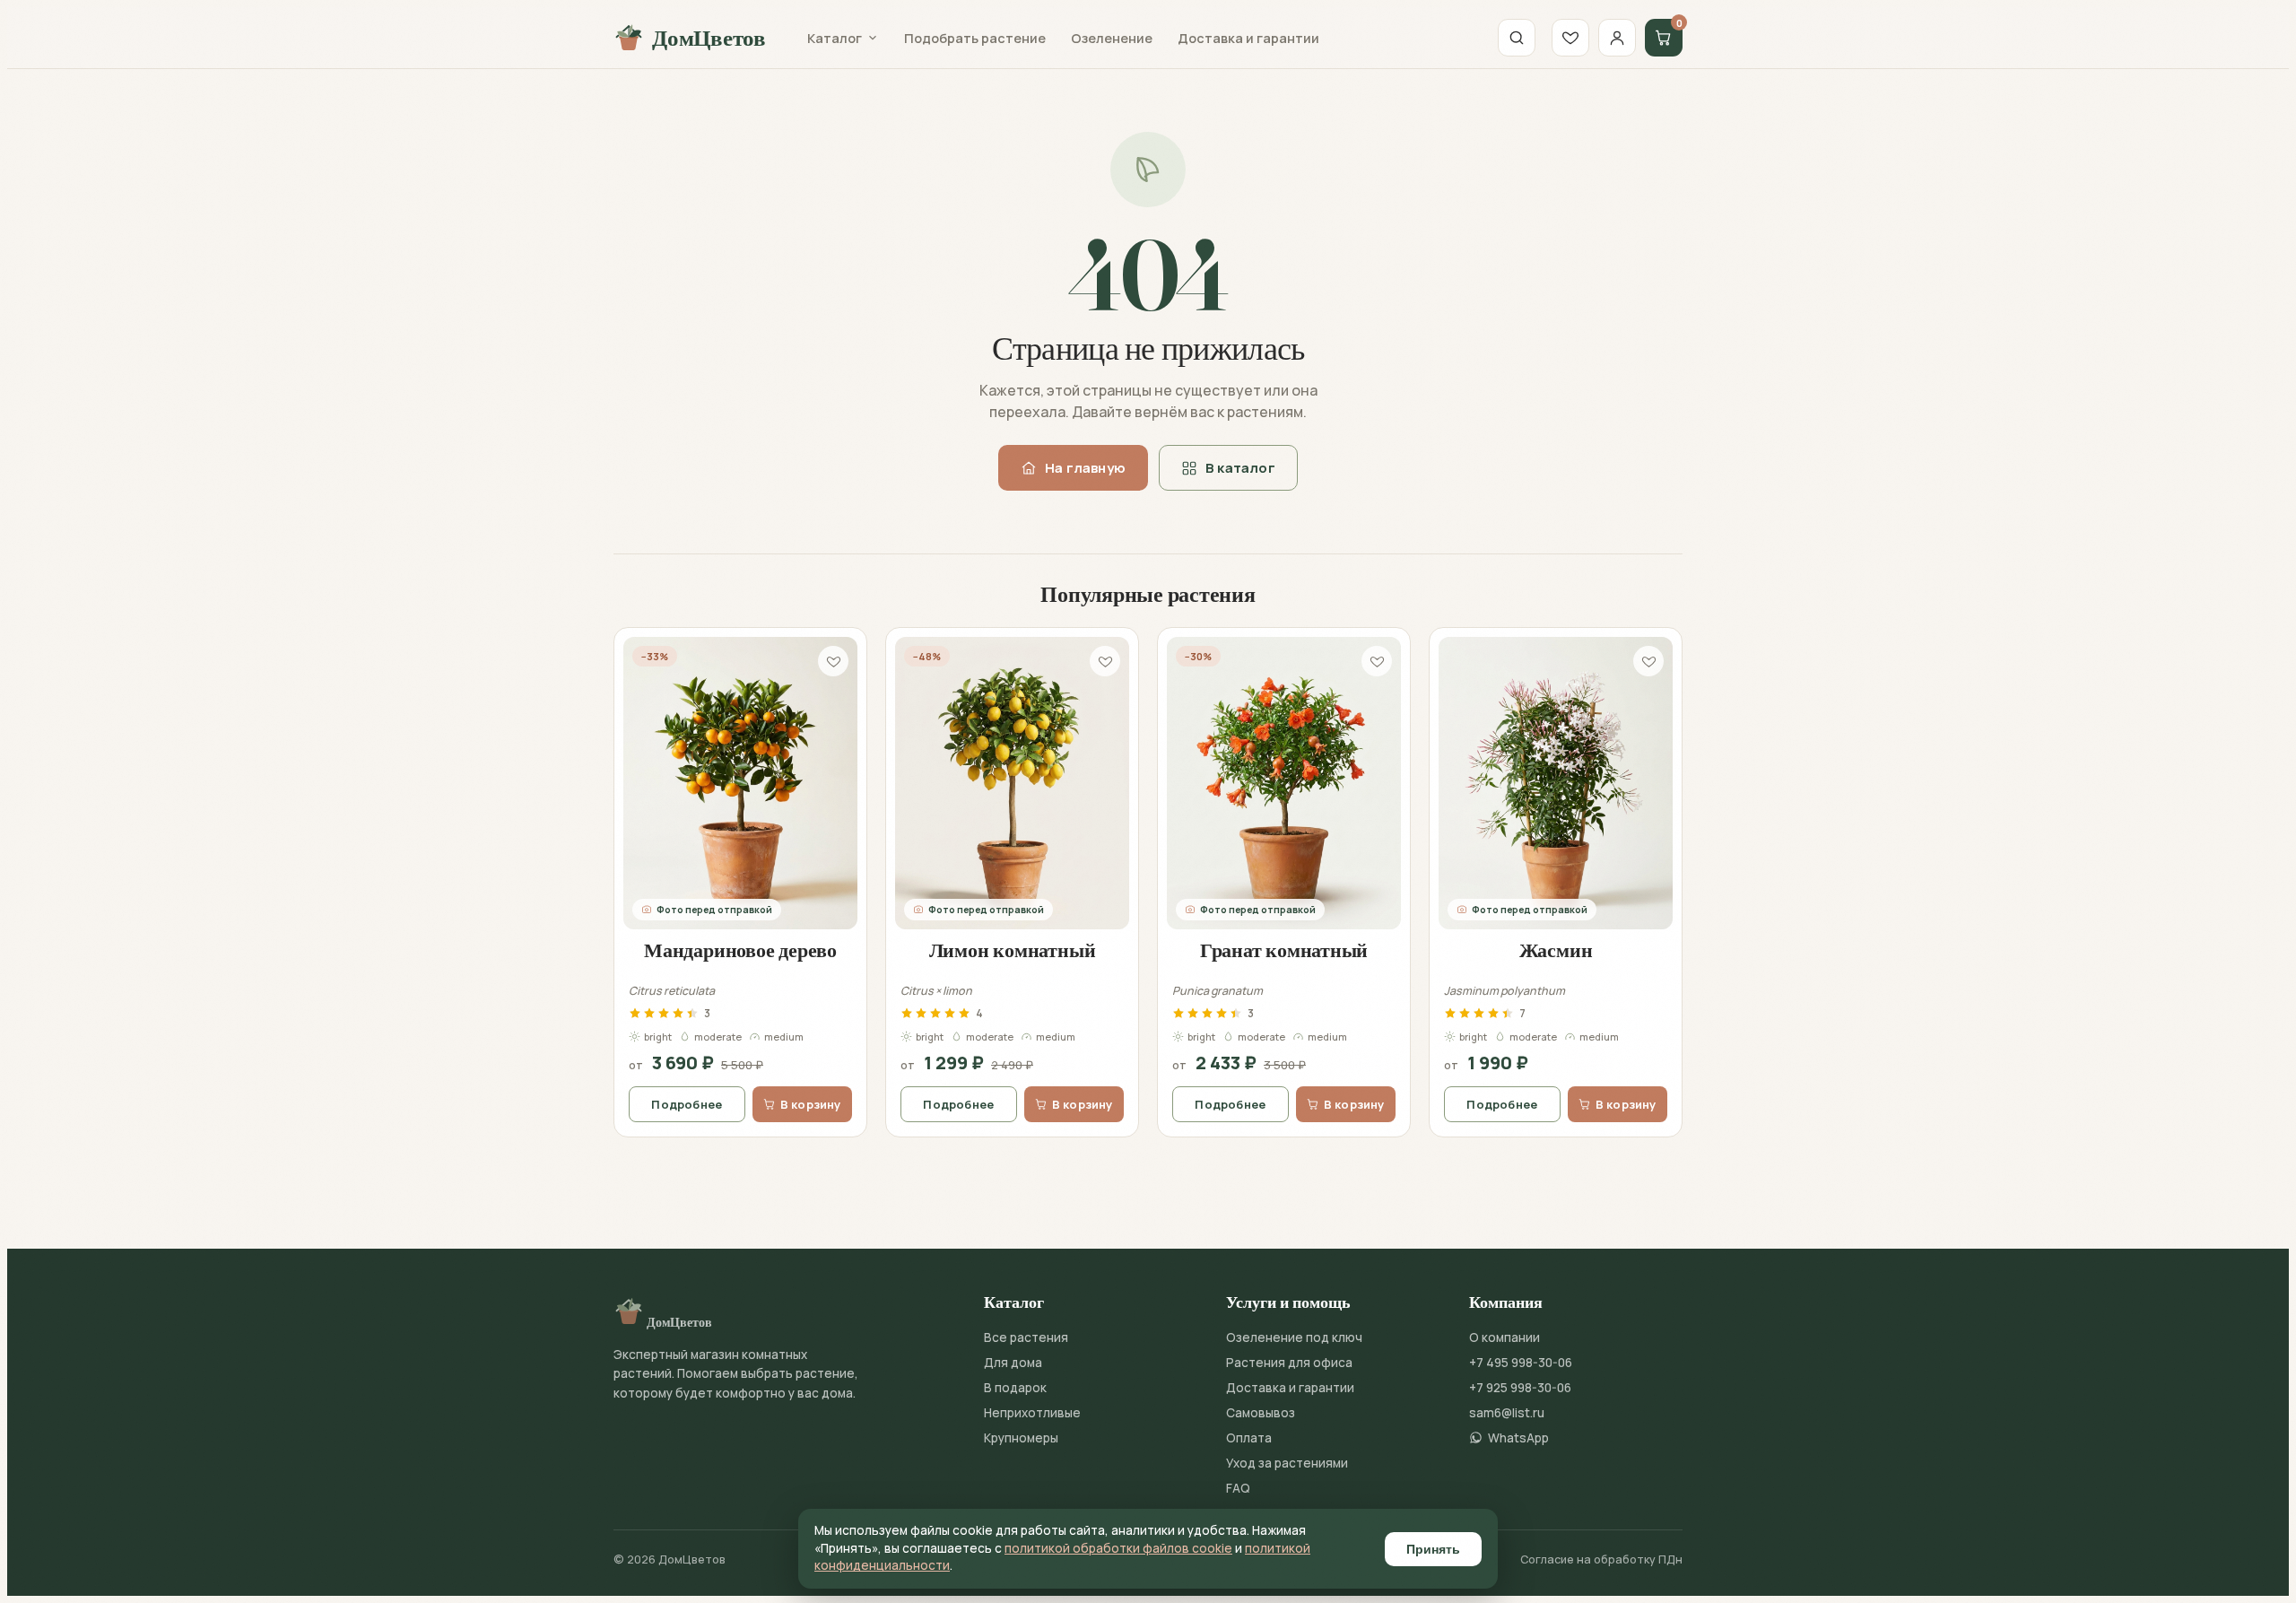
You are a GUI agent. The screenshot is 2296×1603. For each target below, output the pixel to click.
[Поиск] (1517, 38)
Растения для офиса (1289, 1363)
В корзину (811, 1104)
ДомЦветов (709, 38)
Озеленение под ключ (1294, 1337)
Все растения (1026, 1337)
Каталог (835, 38)
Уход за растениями (1287, 1463)
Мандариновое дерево (740, 950)
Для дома (1013, 1363)
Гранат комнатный (1284, 950)
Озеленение (1112, 38)
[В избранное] (833, 661)
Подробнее (687, 1104)
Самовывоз (1261, 1413)
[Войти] (1617, 38)
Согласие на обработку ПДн (1601, 1559)
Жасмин (1556, 950)
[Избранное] (1570, 38)
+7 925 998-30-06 (1520, 1388)
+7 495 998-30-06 (1521, 1363)
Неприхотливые (1032, 1413)
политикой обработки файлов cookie (1118, 1548)
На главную (1085, 468)
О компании (1505, 1337)
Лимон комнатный (1013, 950)
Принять (1433, 1549)
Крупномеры (1021, 1438)
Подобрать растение (975, 38)
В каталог (1240, 468)
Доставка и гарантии (1248, 38)
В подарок (1015, 1388)
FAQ (1238, 1488)
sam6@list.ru (1507, 1413)
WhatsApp (1518, 1438)
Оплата (1249, 1438)
